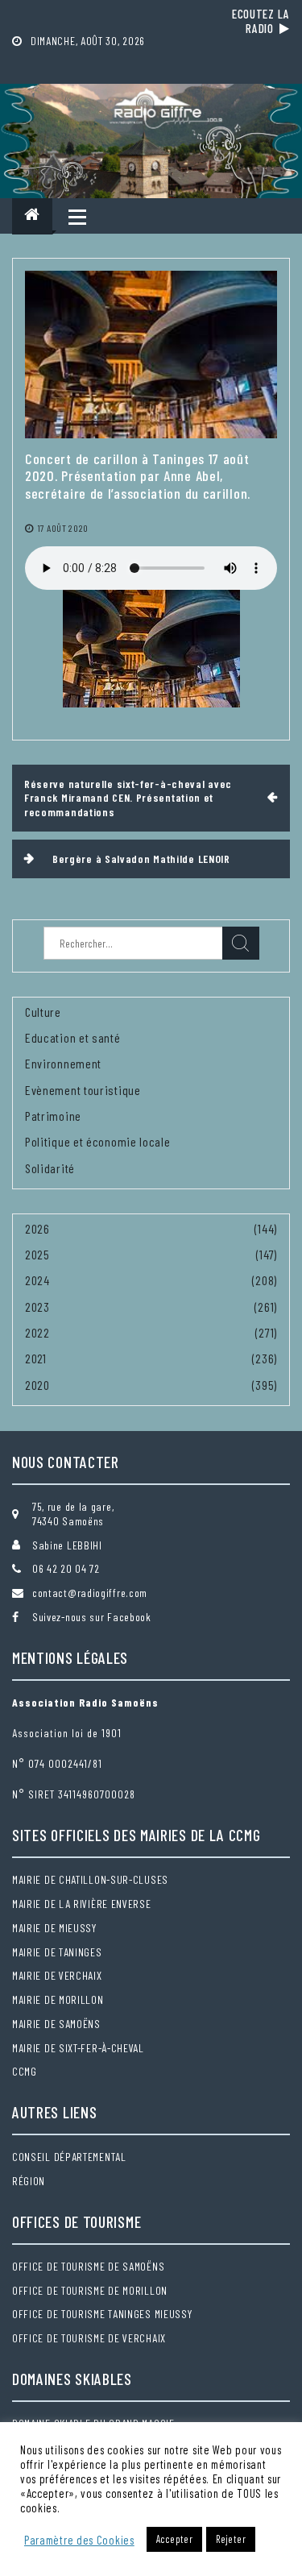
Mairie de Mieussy (54, 1928)
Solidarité (50, 1168)
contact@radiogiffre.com (90, 1593)
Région (29, 2181)
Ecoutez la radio (261, 21)
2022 (37, 1332)
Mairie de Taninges (57, 1952)
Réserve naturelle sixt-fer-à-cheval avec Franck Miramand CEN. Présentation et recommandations (128, 798)
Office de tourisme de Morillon (90, 2290)
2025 (37, 1254)
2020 (37, 1385)
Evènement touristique (83, 1090)
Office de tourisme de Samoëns (88, 2266)
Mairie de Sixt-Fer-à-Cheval (78, 2048)
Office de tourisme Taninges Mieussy (102, 2314)
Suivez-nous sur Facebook (92, 1617)
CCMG (25, 2071)
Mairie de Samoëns (56, 2024)
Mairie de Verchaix (57, 1975)
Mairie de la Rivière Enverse (82, 1904)
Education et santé (73, 1037)
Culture (43, 1012)
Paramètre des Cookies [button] (79, 2540)
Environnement (63, 1063)
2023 (37, 1307)
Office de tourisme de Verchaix (89, 2338)
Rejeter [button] (231, 2539)
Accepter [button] (175, 2539)
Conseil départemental (69, 2157)
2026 (37, 1228)
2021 (36, 1358)
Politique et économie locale (98, 1141)
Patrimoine (53, 1116)
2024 (37, 1280)
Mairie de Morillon (58, 1999)
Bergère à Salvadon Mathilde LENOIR (141, 859)
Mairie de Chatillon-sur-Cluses (90, 1879)
